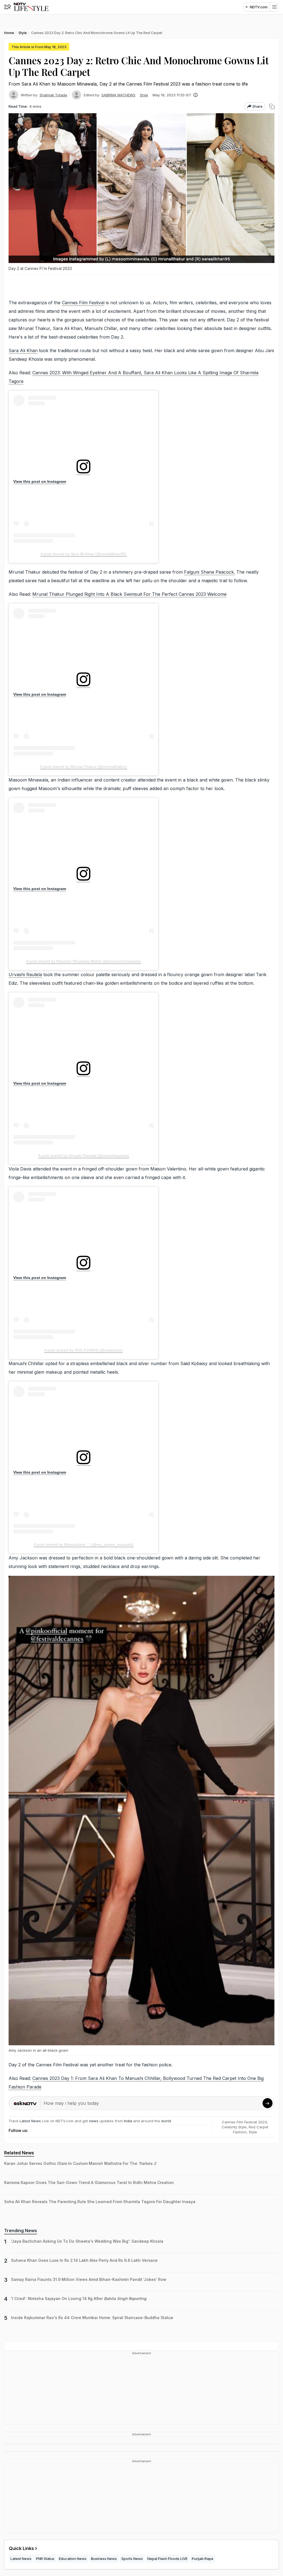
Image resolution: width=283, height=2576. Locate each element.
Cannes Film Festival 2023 (244, 2122)
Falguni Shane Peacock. (209, 572)
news (94, 2121)
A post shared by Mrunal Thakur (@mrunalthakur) (84, 767)
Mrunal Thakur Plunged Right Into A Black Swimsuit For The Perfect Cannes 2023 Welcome (129, 594)
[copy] (272, 106)
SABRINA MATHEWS (118, 95)
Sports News (132, 2559)
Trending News (21, 2231)
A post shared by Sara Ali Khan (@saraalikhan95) (83, 554)
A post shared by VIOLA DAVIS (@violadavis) (83, 1350)
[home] (31, 7)
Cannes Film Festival (83, 303)
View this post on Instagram (40, 481)
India (129, 2121)
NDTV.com (259, 7)
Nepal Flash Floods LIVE (167, 2559)
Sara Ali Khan (23, 350)
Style (144, 95)
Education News (73, 2559)
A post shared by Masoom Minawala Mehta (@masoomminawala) (83, 961)
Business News (104, 2559)
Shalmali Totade (53, 95)
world (166, 2121)
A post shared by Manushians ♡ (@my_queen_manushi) (84, 1544)
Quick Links (21, 2548)
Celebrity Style (234, 2127)
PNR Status (45, 2559)
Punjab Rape (203, 2559)
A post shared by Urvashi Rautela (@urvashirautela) (84, 1156)
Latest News (30, 2121)
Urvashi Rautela (25, 974)
